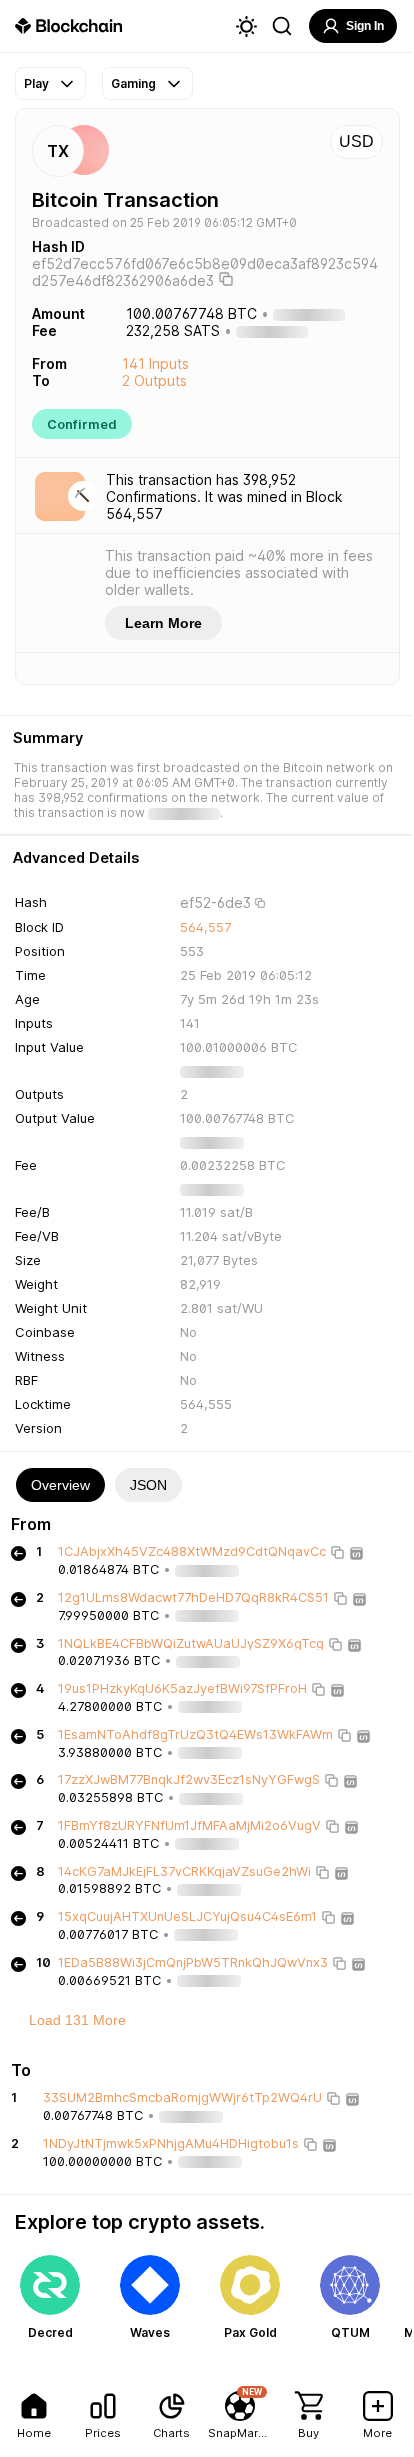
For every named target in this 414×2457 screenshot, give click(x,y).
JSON (148, 1485)
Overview (60, 1485)
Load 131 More (77, 2020)
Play (36, 83)
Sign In (365, 26)
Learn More (163, 623)
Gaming (133, 83)
